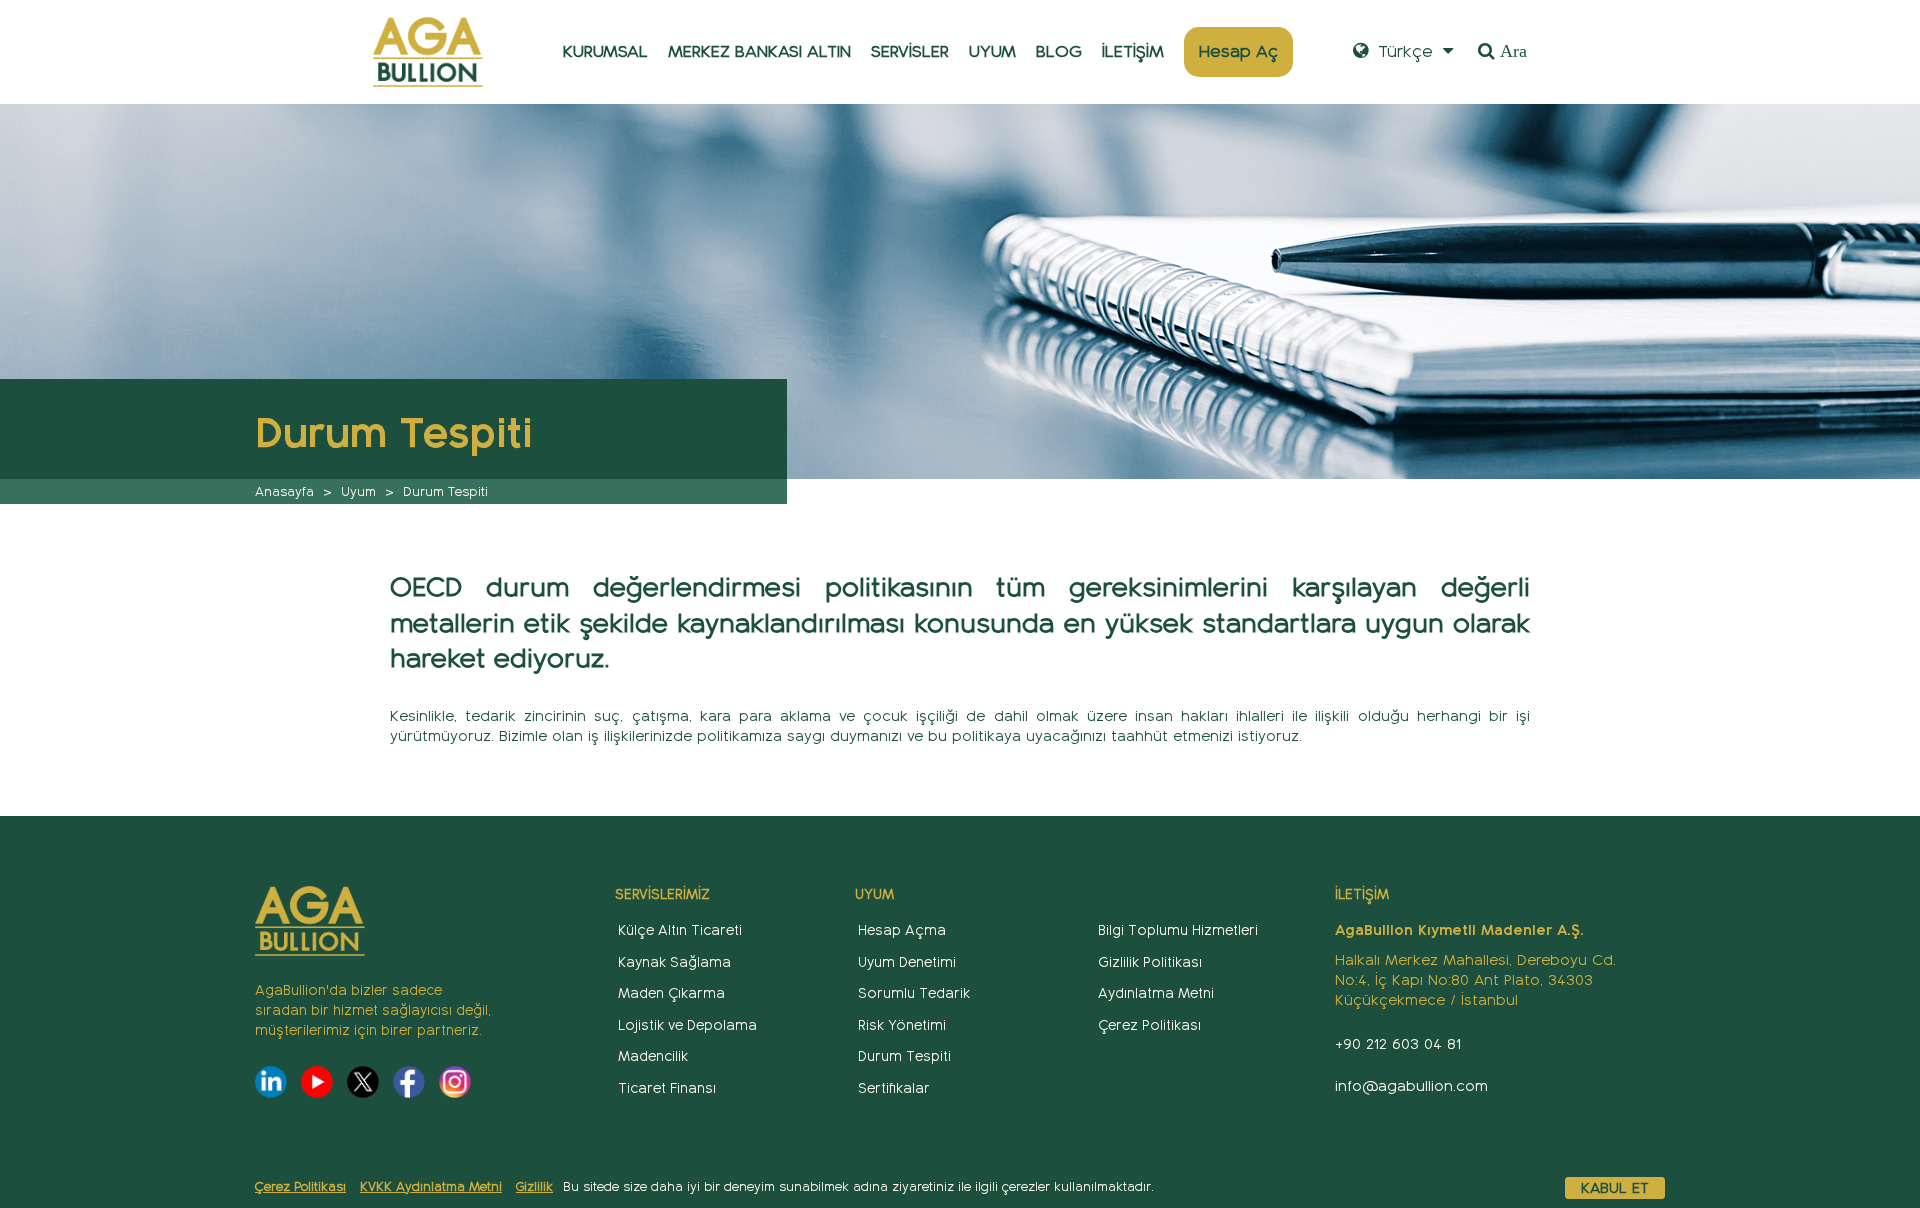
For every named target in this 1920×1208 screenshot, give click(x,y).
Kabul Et (1615, 1188)
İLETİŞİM (1133, 51)
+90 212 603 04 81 (1398, 1044)
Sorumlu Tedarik (914, 993)
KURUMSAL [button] (605, 51)
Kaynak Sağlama (674, 962)
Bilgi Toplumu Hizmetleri (1178, 930)
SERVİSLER (910, 51)
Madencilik (653, 1056)
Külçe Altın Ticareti (680, 930)
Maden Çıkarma (671, 993)
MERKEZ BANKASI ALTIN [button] (759, 51)
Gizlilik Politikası (1150, 962)
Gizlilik (534, 1187)
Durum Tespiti (904, 1056)
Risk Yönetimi (902, 1025)
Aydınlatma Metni (1156, 993)
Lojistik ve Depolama (687, 1025)
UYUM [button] (992, 51)
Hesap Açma (902, 930)
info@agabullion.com (1411, 1086)
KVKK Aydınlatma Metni (431, 1187)
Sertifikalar (894, 1088)
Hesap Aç (1238, 51)
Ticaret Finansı (667, 1088)
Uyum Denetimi (907, 962)
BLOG (1059, 51)
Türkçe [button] (1403, 51)
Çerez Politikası (300, 1187)
